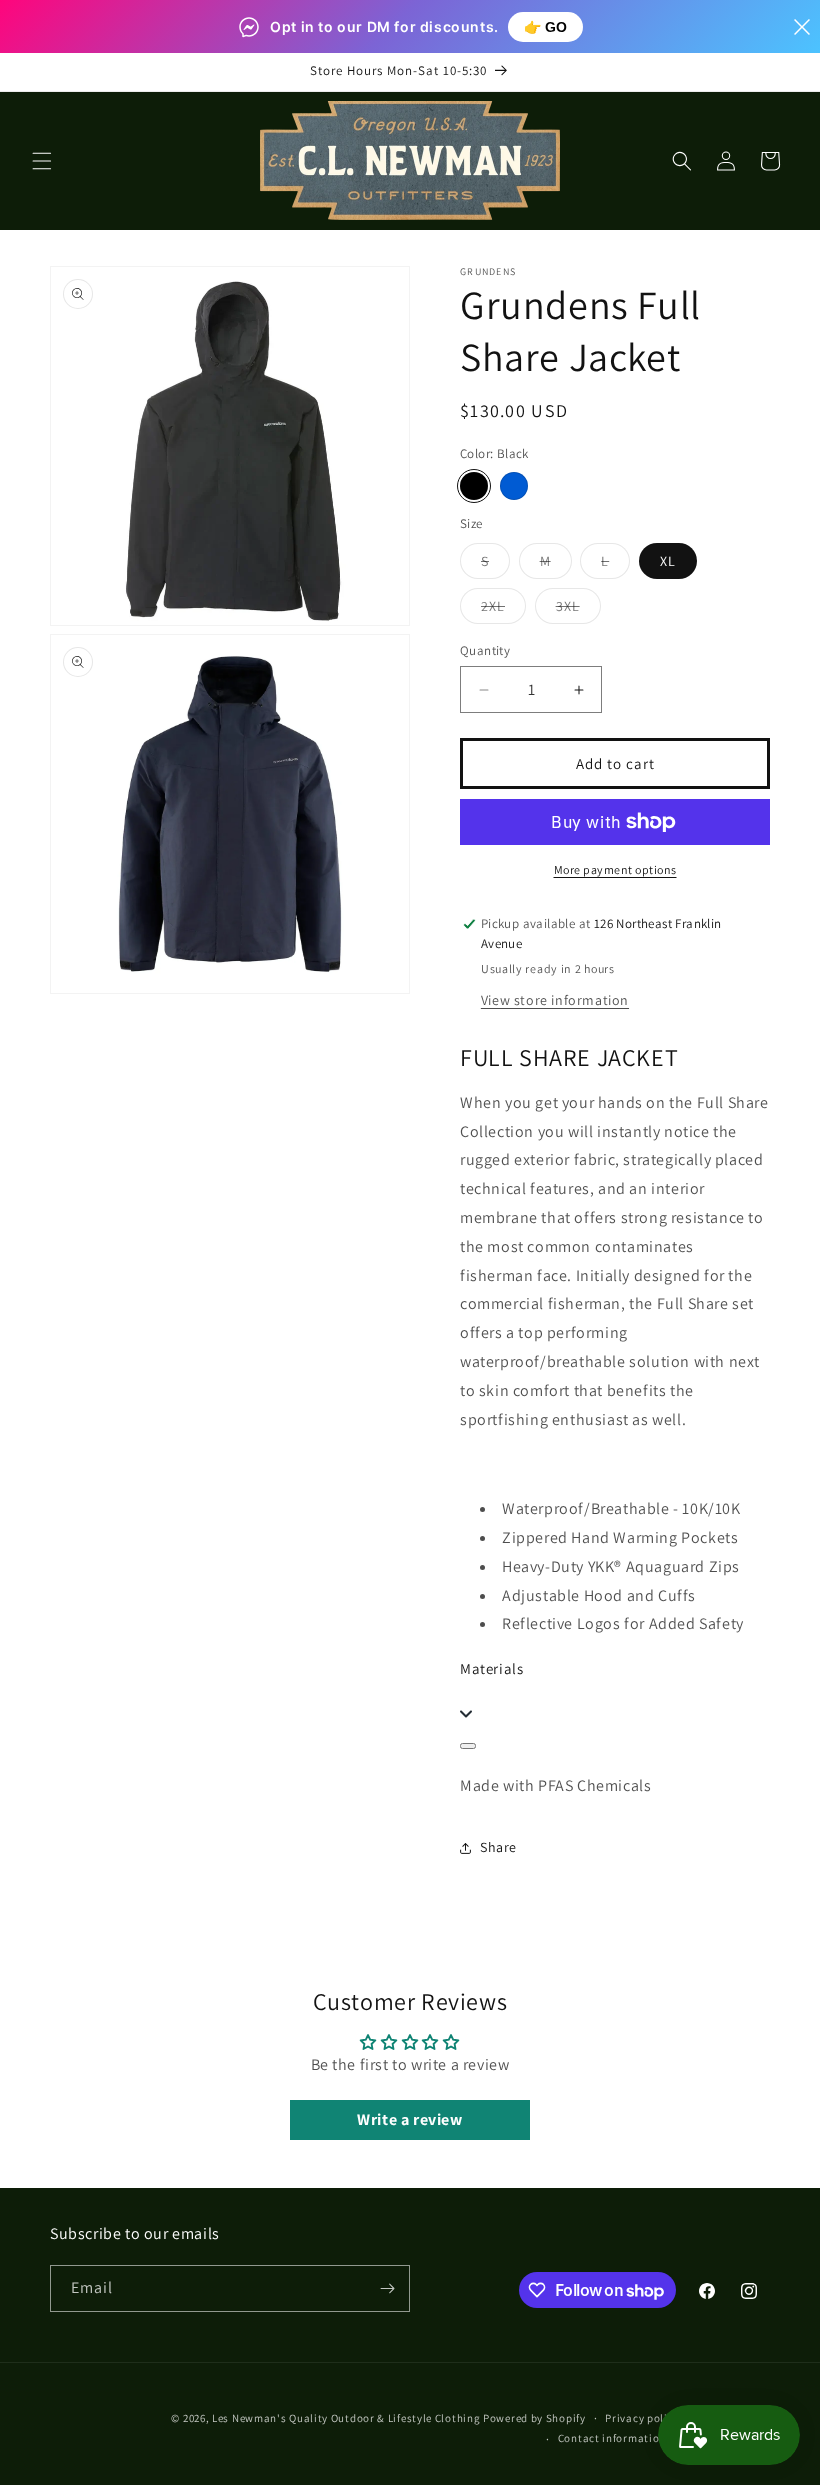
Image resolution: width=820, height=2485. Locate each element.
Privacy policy (642, 2418)
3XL (578, 610)
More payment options (615, 869)
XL (668, 561)
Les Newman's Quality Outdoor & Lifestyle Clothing (346, 2418)
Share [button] (498, 1847)
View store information (555, 1000)
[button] (42, 161)
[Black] (474, 486)
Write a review (409, 2119)
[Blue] (514, 486)
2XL (503, 610)
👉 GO (545, 27)
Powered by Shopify (534, 2418)
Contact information (612, 2438)
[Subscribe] (387, 2288)
